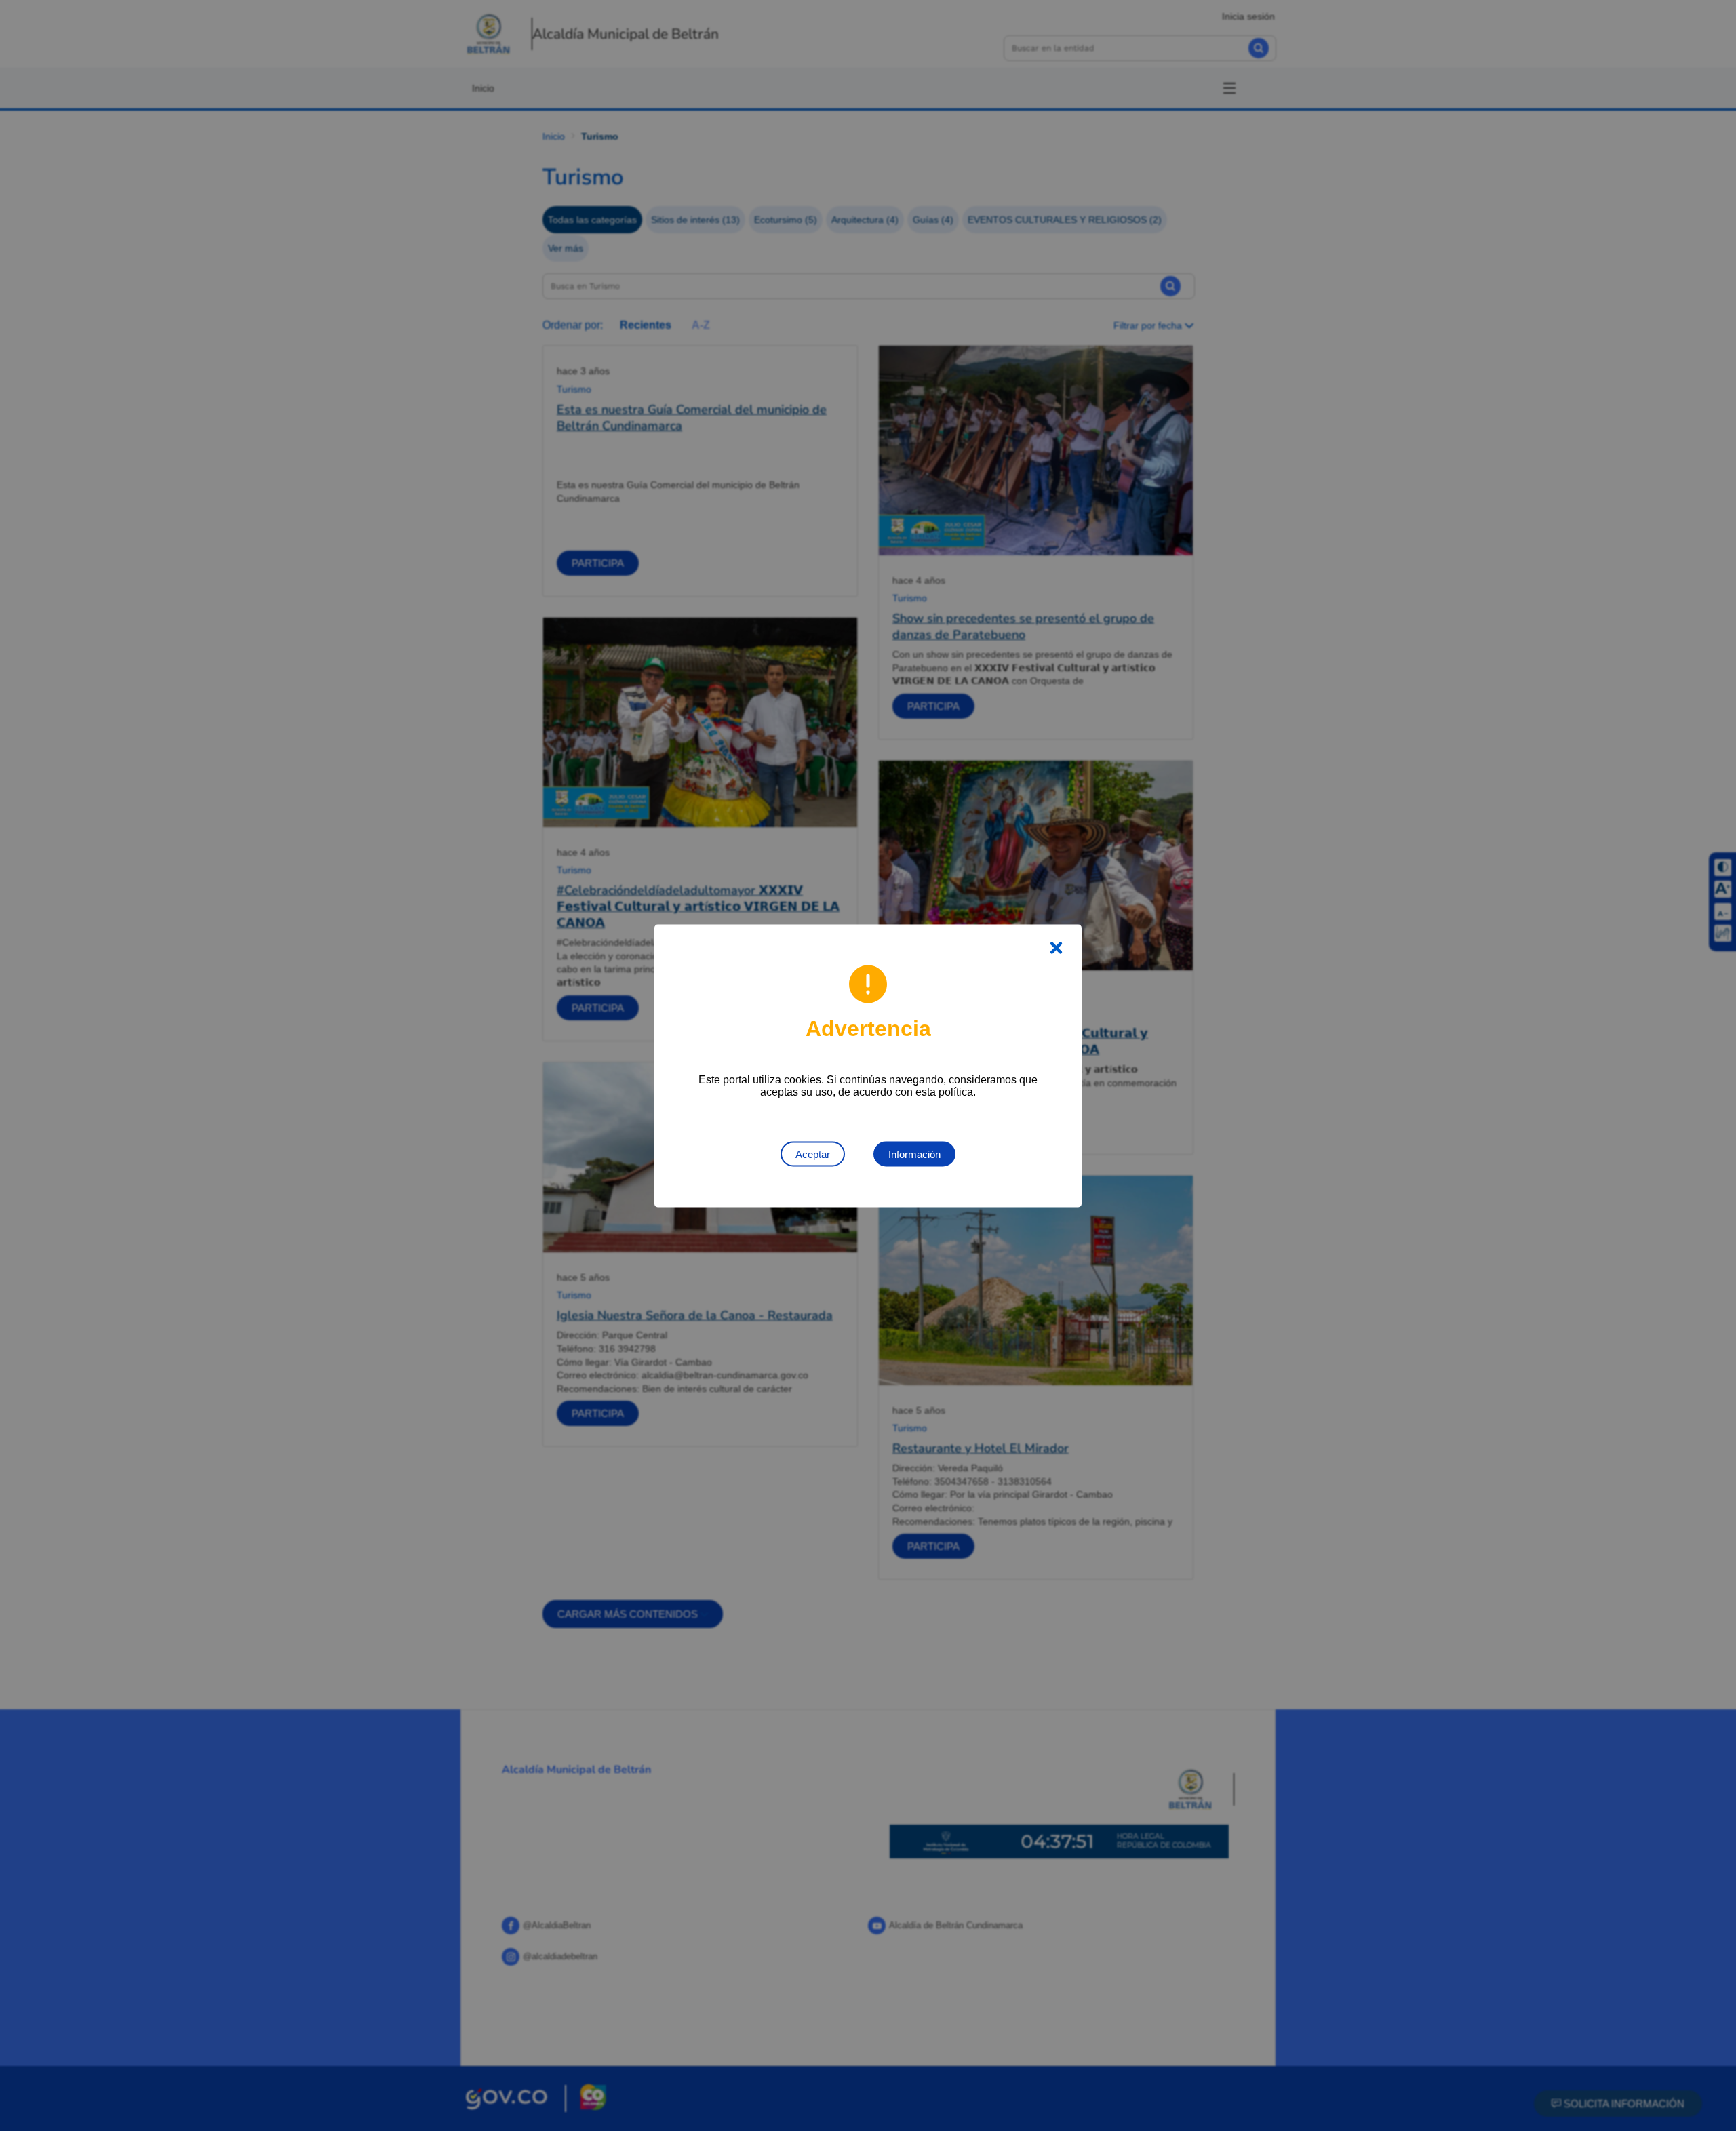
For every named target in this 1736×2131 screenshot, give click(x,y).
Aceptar (813, 1154)
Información (914, 1154)
